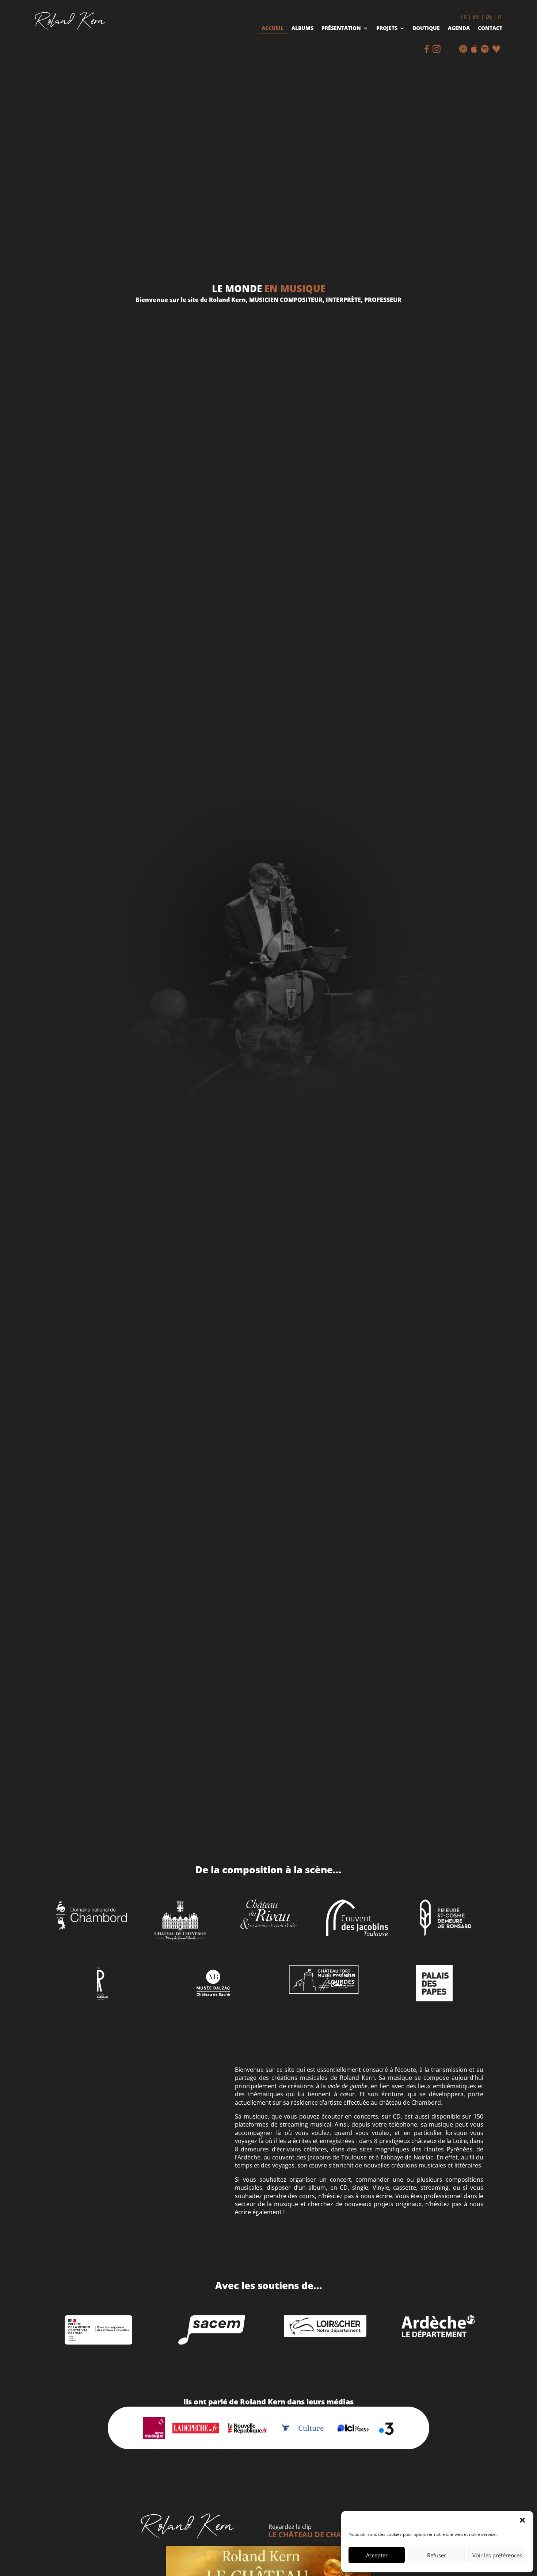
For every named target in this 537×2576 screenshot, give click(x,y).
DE (489, 17)
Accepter (377, 2555)
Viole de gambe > (79, 2192)
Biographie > (73, 2171)
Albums (302, 29)
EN (476, 17)
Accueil (273, 29)
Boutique (426, 29)
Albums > (68, 2212)
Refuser (437, 2555)
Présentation (341, 29)
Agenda (459, 29)
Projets (387, 29)
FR (464, 17)
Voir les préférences (497, 2555)
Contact (490, 29)
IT (500, 17)
